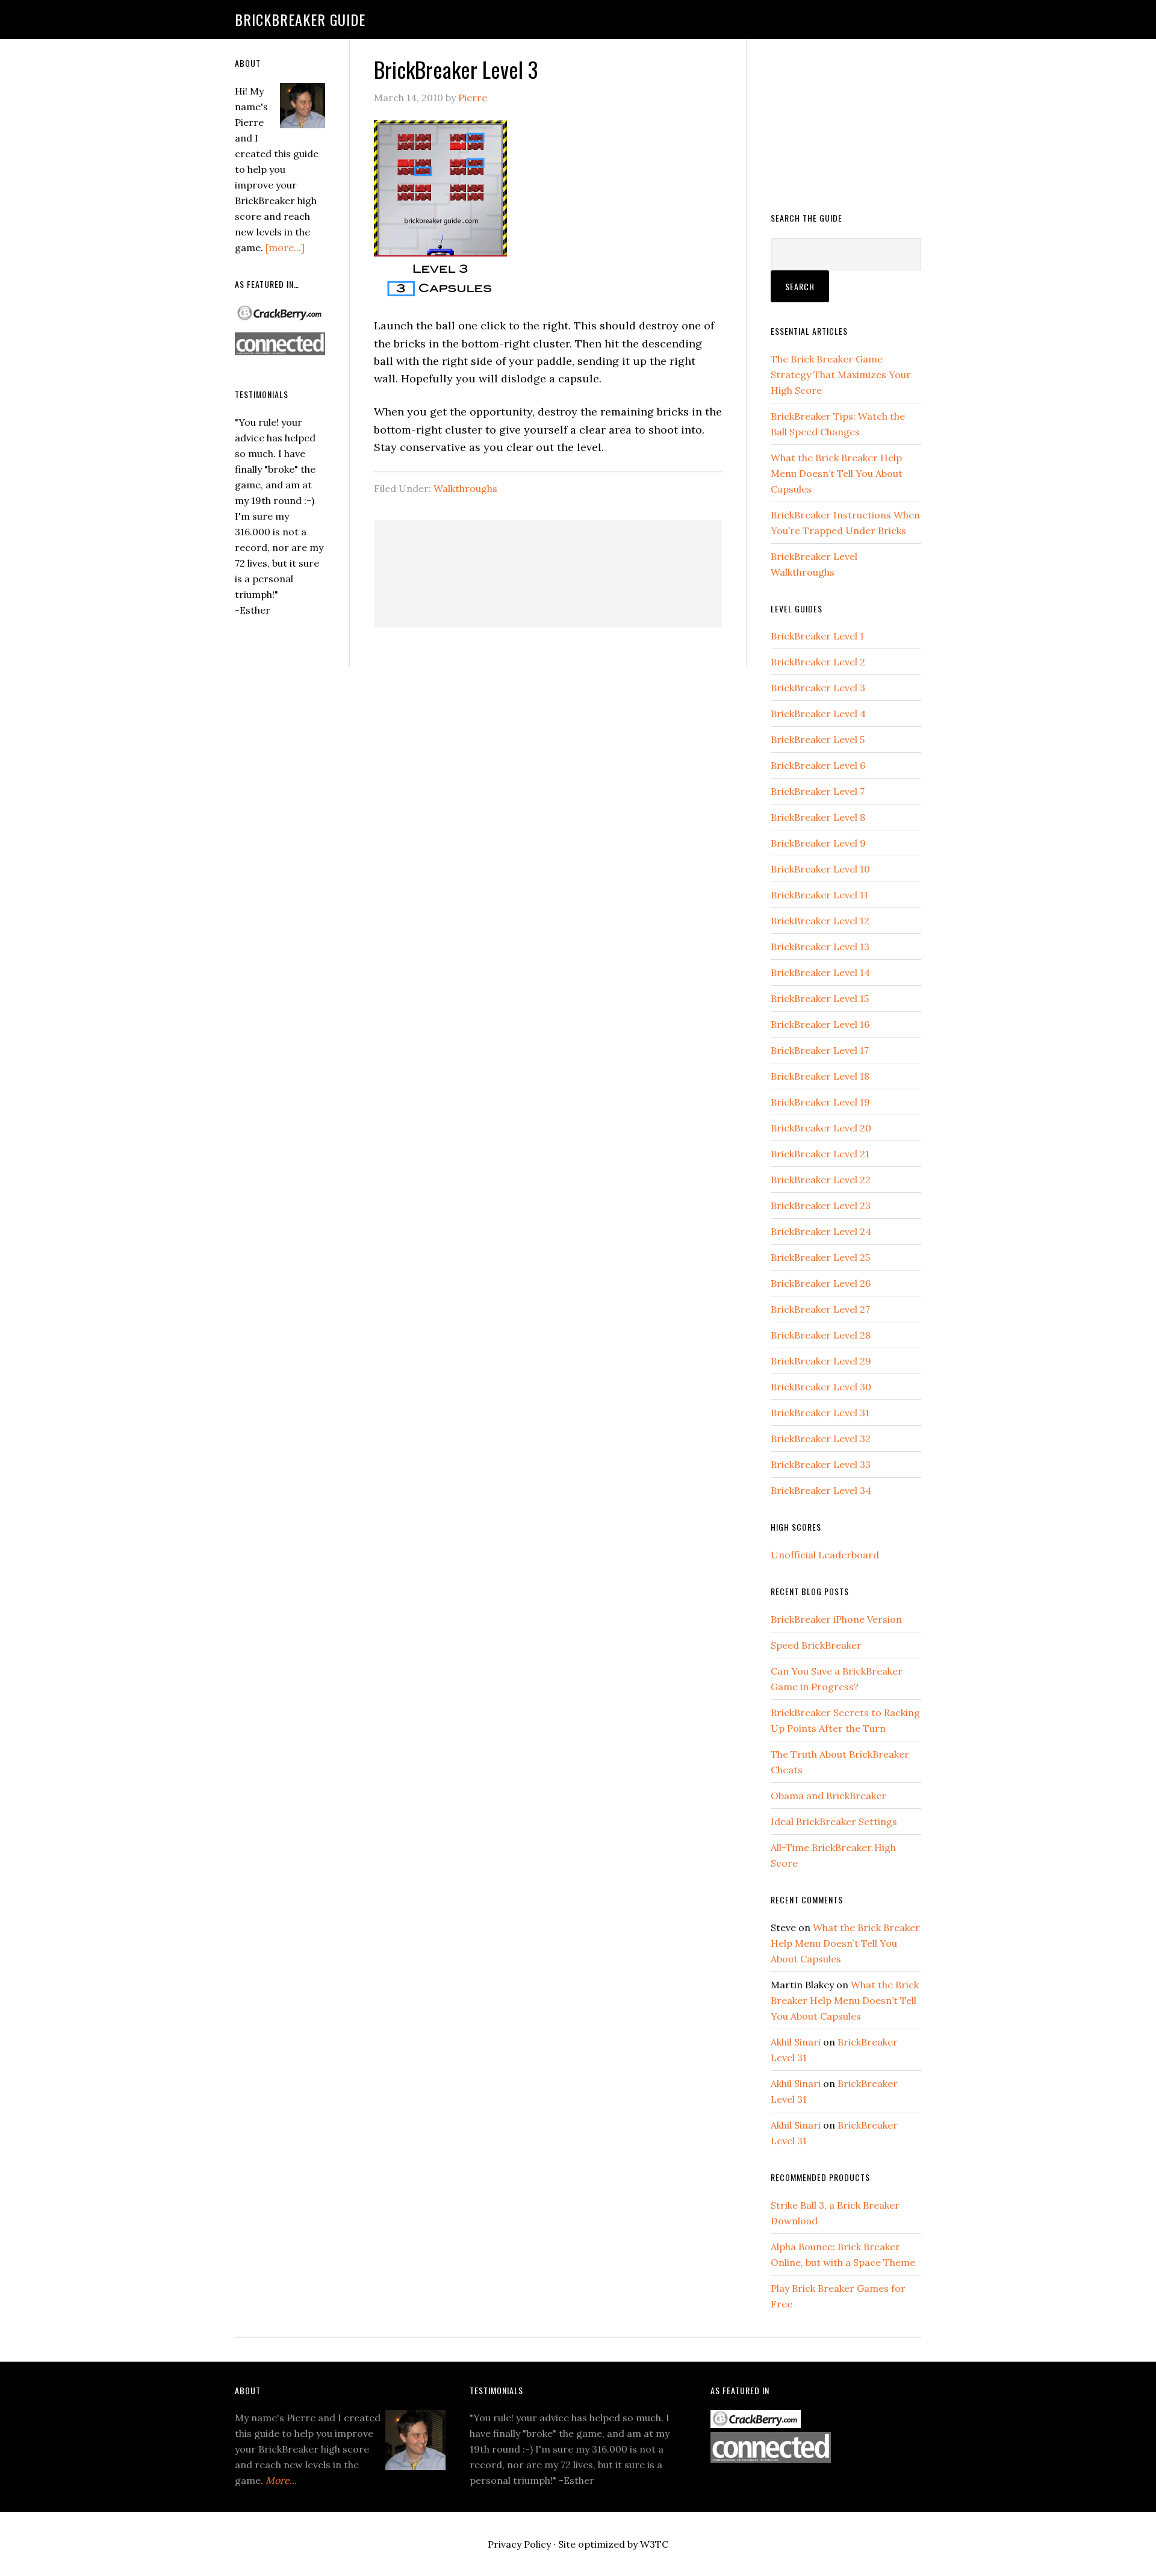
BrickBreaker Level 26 (821, 1283)
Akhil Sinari (796, 2042)
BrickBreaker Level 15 (820, 998)
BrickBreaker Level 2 (818, 662)
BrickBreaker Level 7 (818, 791)
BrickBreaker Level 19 (820, 1102)
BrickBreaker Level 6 (818, 765)
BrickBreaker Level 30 (821, 1387)
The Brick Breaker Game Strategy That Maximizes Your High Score (841, 375)
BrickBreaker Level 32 (821, 1439)
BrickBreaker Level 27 (820, 1309)
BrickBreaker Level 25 (820, 1257)
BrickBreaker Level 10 (820, 869)
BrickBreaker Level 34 (821, 1490)
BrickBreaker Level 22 (821, 1180)
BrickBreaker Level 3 (818, 688)
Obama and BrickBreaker (828, 1796)
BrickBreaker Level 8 (818, 817)
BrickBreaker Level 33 (821, 1464)
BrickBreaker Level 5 (818, 739)
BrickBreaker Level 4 (818, 714)
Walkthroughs (465, 488)
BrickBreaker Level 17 (820, 1050)
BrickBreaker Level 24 (821, 1231)
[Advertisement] (617, 571)
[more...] (285, 247)
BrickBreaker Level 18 (820, 1076)
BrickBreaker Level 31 (820, 1413)
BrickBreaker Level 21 (820, 1154)
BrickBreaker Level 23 (821, 1206)
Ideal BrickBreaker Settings (834, 1822)
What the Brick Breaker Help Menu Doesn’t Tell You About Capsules (837, 473)
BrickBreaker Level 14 (820, 972)
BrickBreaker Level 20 (821, 1128)
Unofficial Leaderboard (825, 1555)
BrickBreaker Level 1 (817, 636)
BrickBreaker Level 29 (821, 1361)
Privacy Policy (519, 2544)
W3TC (654, 2544)
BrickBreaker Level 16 (820, 1024)
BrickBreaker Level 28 (821, 1335)
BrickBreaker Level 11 (819, 895)
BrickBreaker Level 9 (818, 843)
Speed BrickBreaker (816, 1645)
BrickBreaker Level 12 (820, 921)
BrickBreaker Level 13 (820, 947)
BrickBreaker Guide (300, 19)
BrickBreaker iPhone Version (836, 1619)
